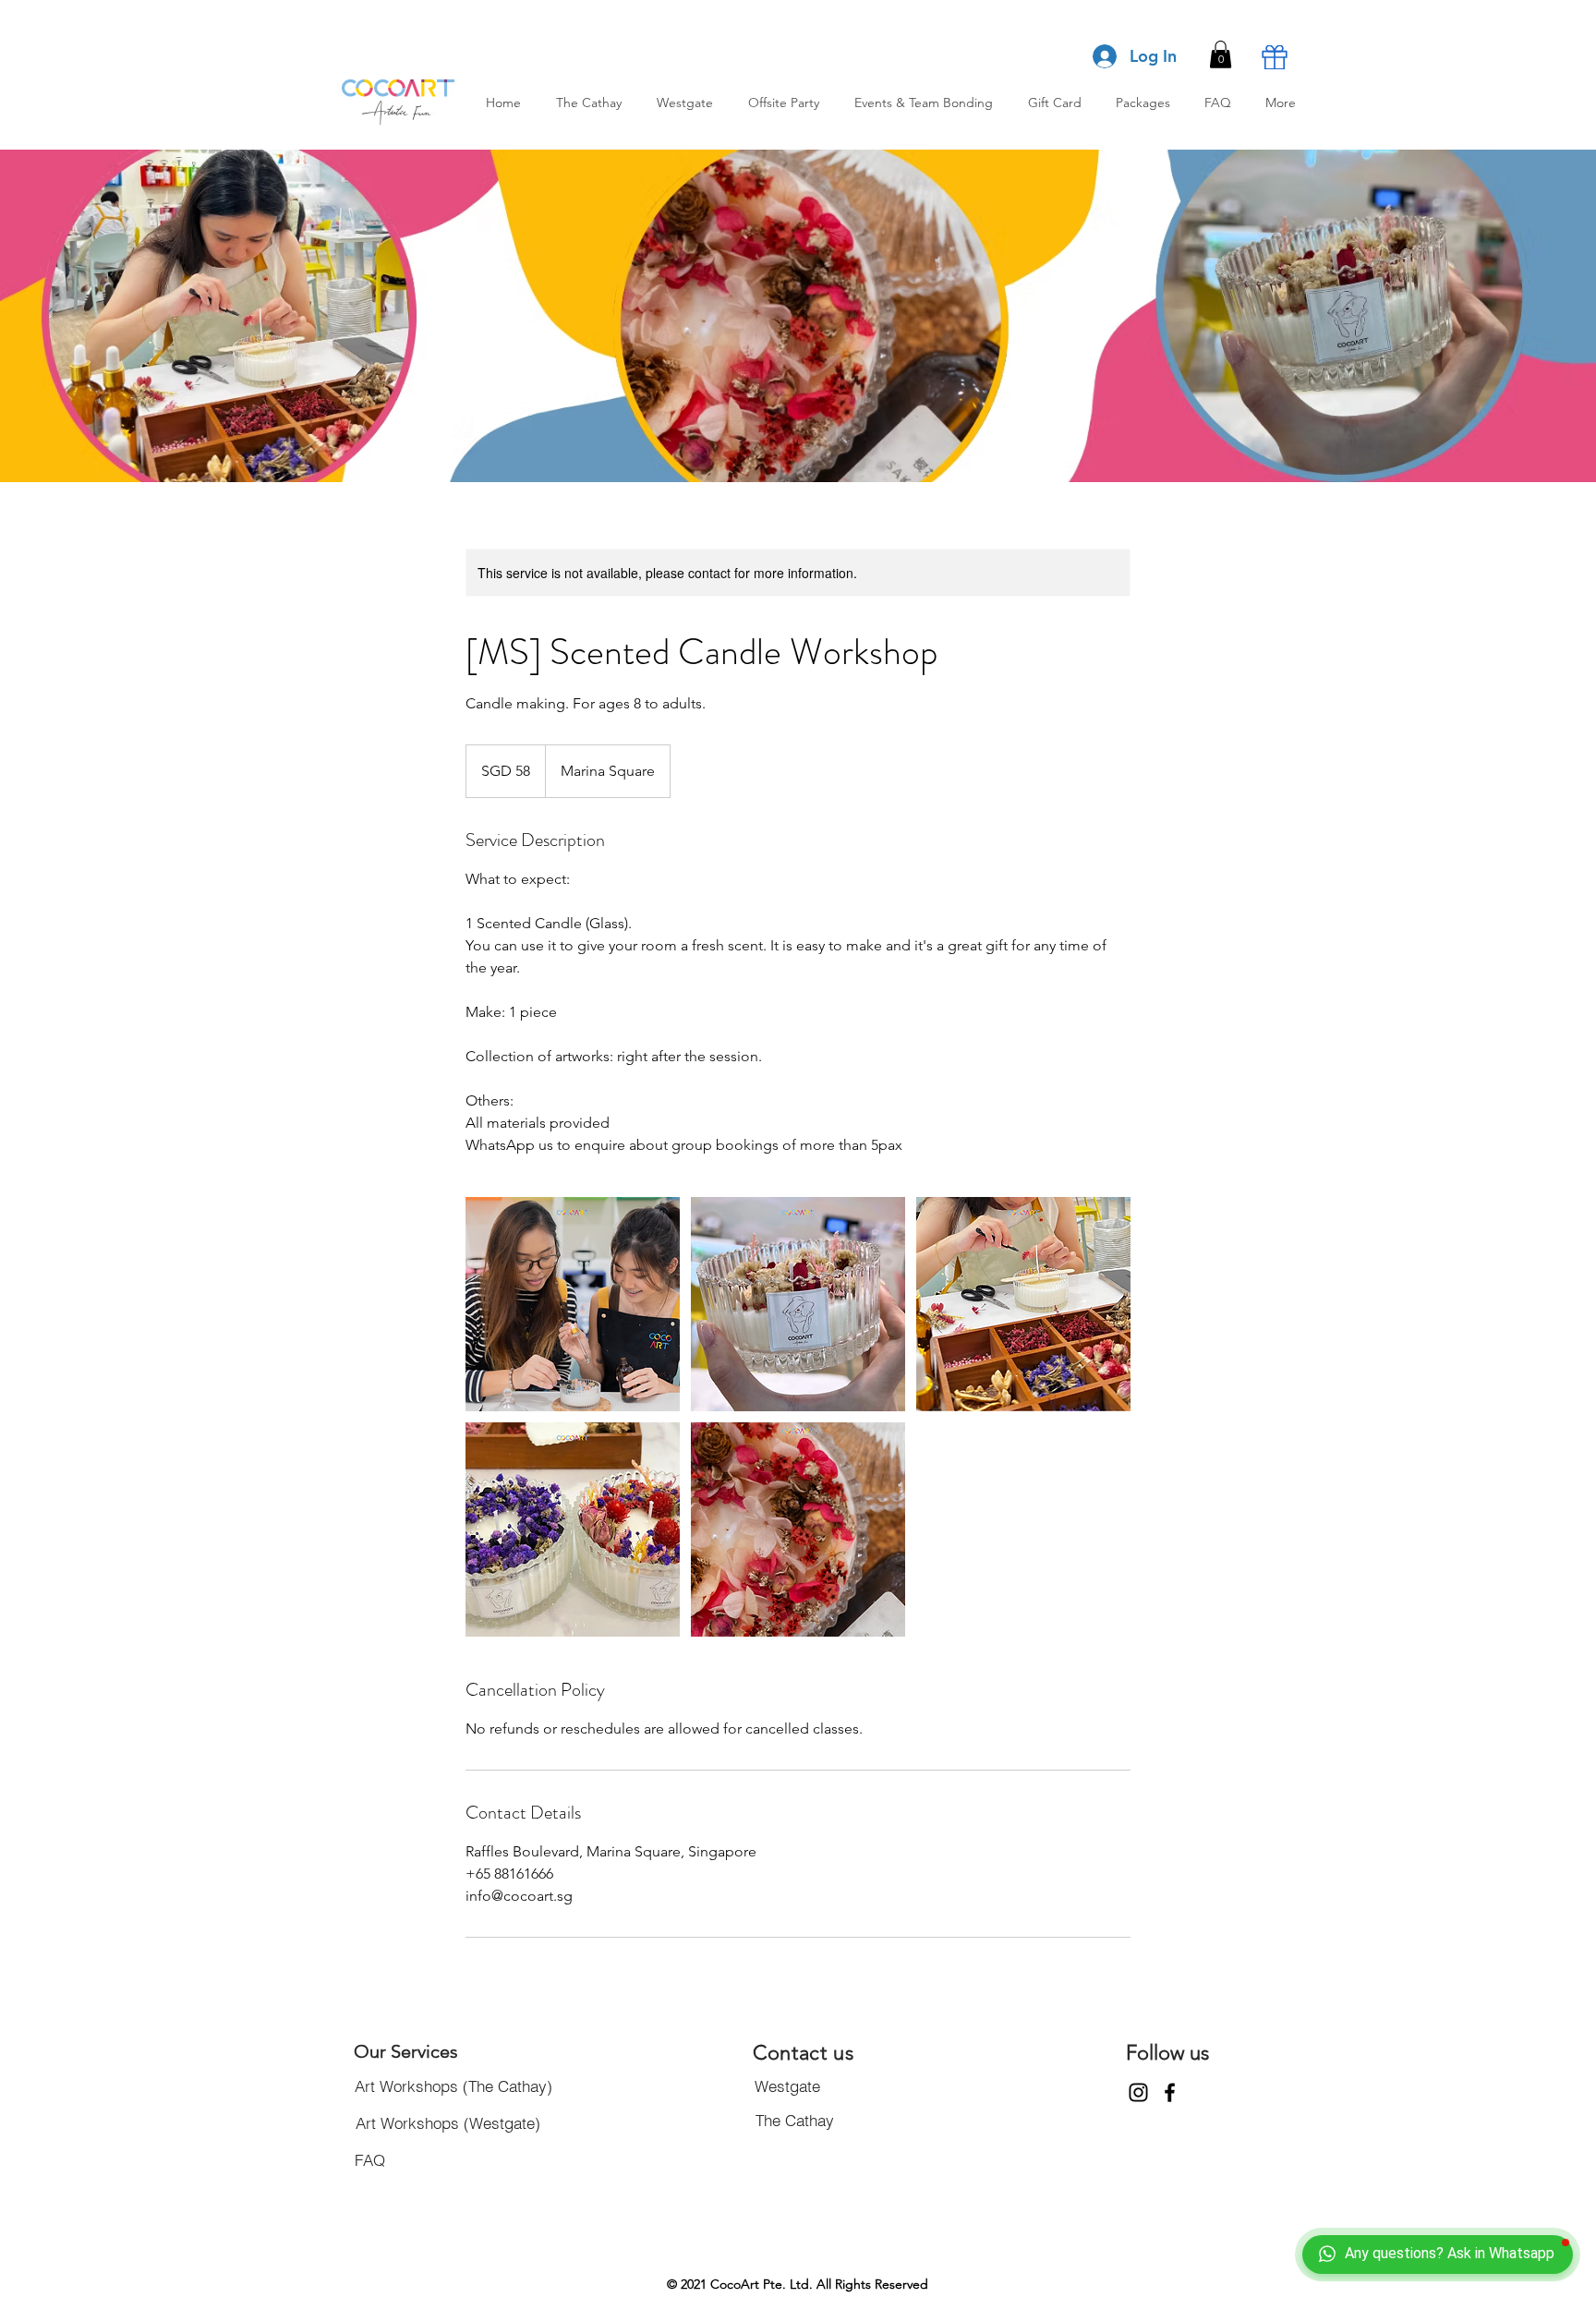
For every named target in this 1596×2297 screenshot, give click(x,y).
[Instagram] (1138, 2092)
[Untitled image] (573, 1304)
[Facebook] (1170, 2092)
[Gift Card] (1275, 57)
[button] (1221, 54)
